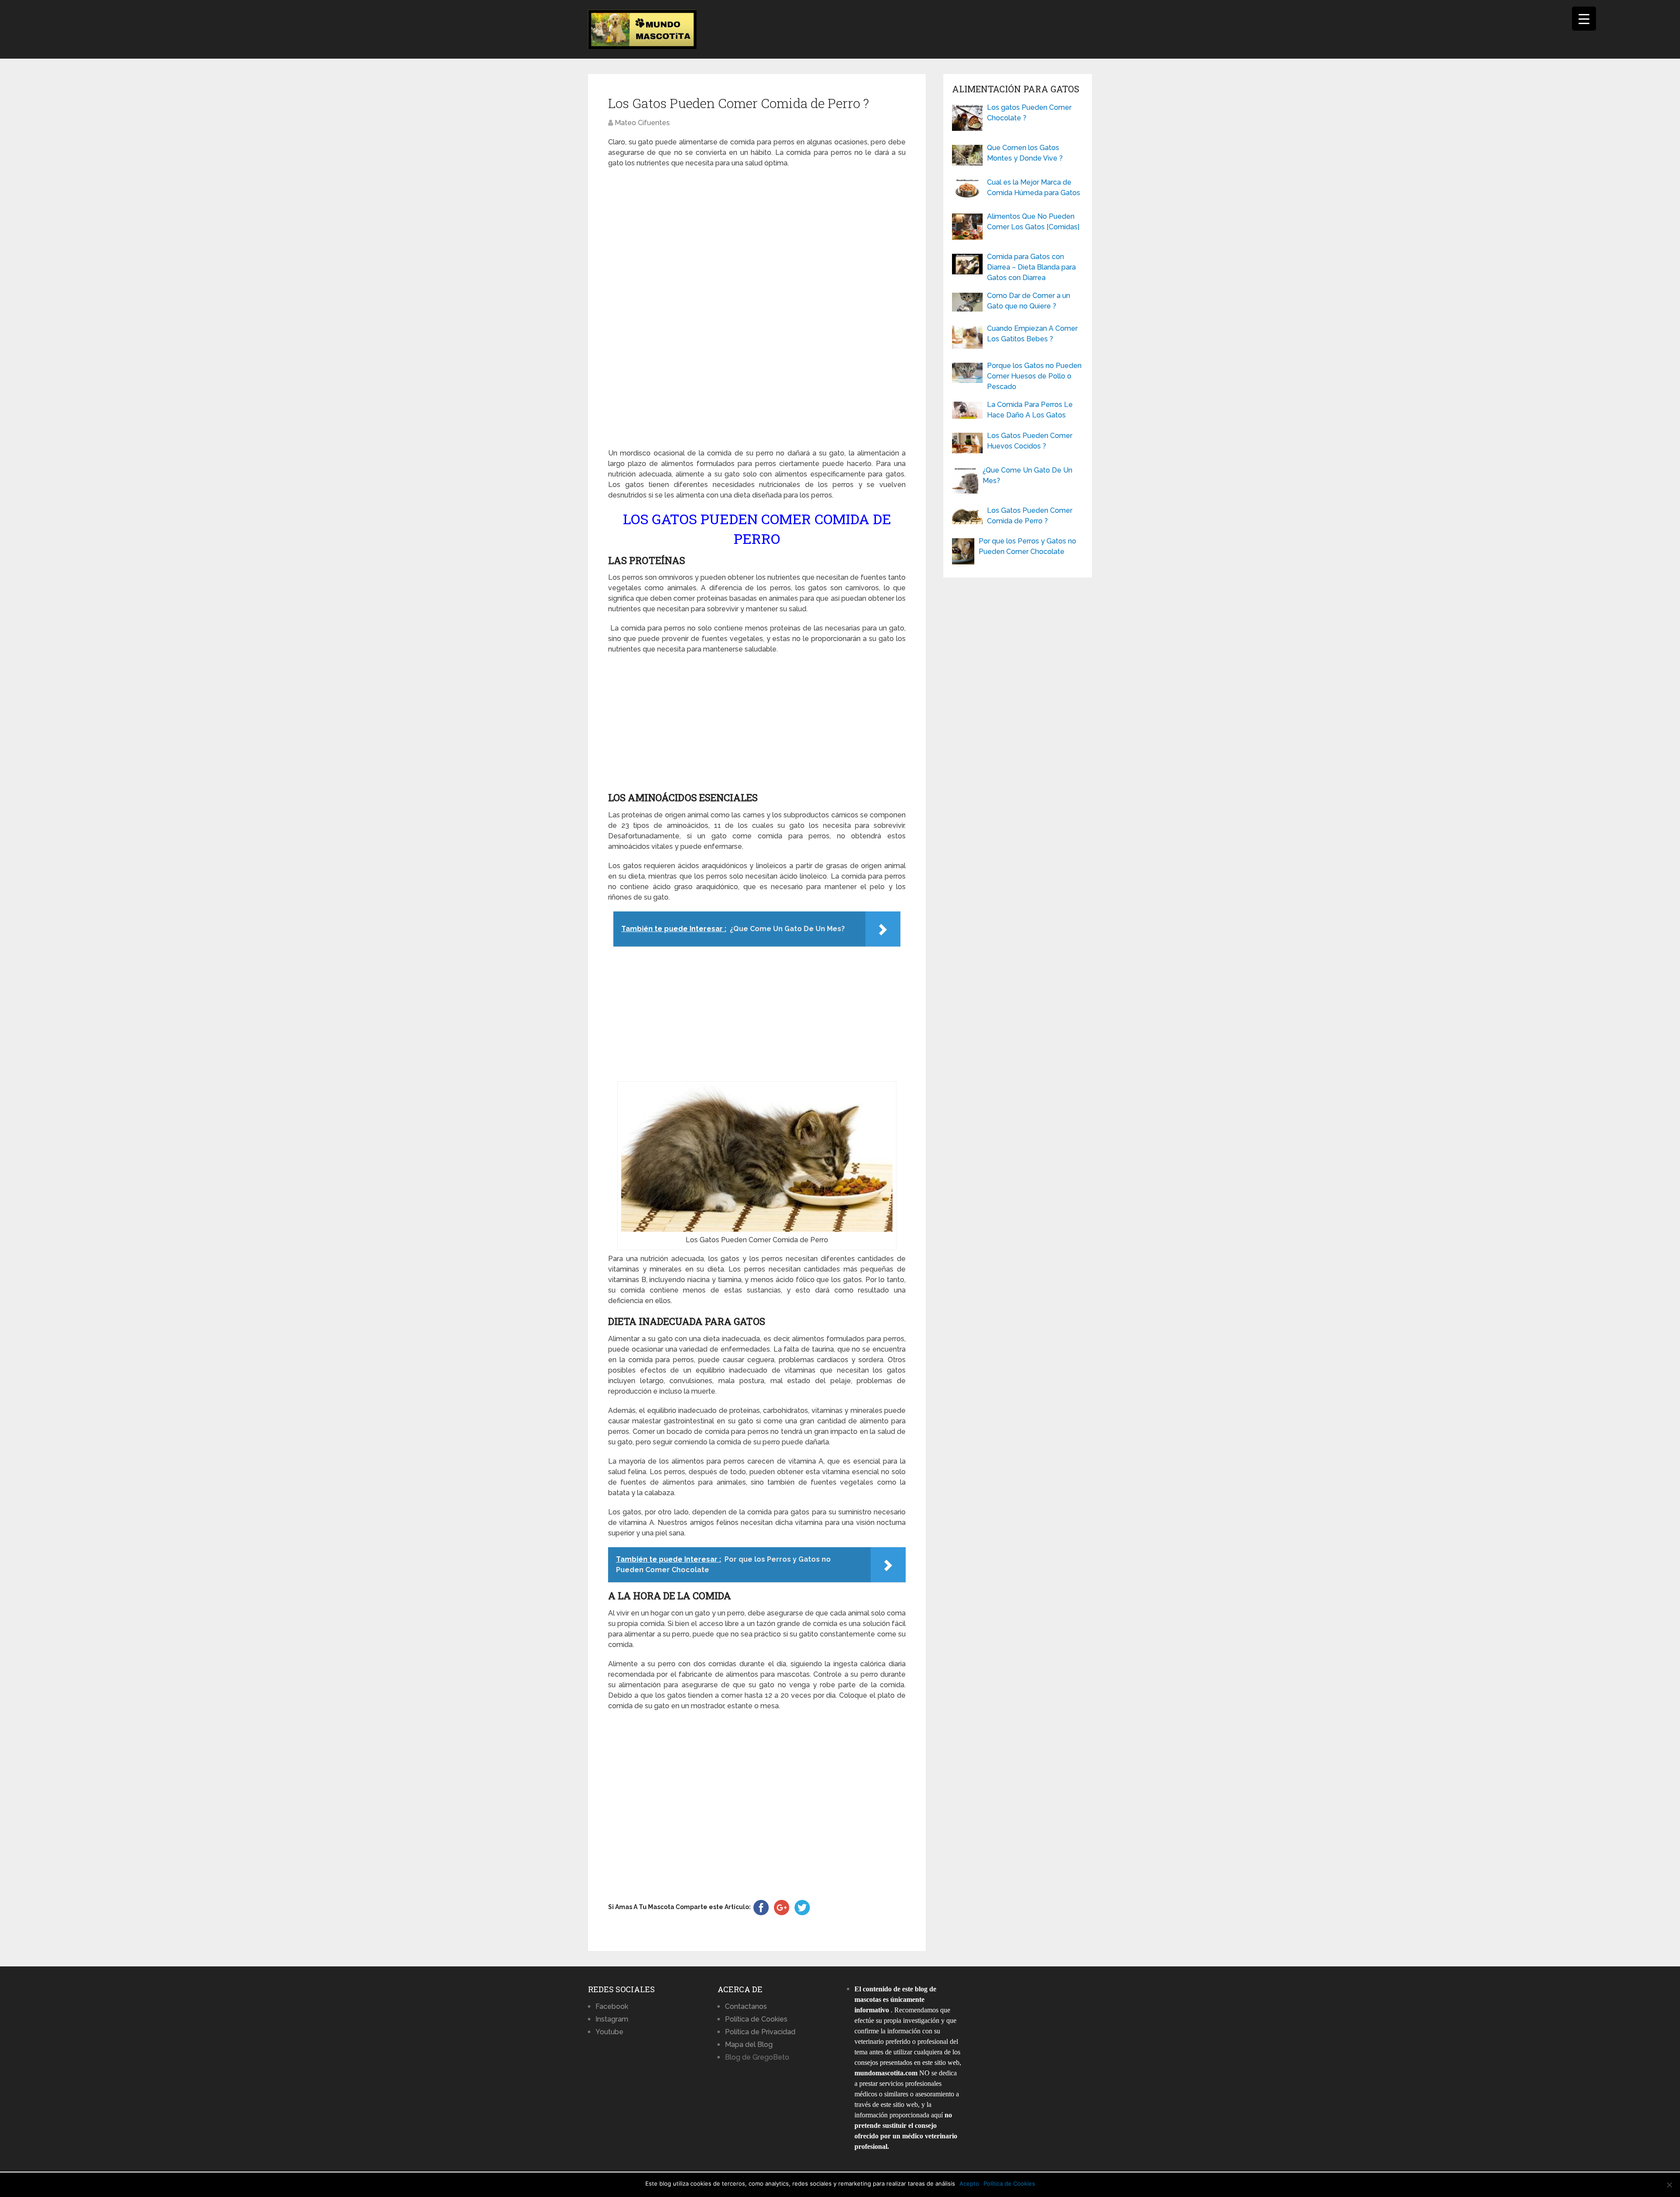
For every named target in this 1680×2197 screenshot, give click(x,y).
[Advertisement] (757, 308)
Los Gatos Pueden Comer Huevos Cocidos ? (1030, 441)
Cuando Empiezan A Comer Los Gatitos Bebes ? (1032, 334)
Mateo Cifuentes (642, 123)
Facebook (612, 2006)
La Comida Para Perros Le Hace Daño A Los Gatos (1030, 410)
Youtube (609, 2032)
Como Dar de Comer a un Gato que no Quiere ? (1029, 301)
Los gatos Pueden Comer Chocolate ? (1029, 113)
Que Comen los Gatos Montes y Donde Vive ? (1025, 153)
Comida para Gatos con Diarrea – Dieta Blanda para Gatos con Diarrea (1031, 267)
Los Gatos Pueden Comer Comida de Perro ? (1030, 516)
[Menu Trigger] (1584, 19)
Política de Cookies (756, 2019)
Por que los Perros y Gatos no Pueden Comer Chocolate (1027, 546)
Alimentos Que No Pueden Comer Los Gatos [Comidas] (1033, 222)
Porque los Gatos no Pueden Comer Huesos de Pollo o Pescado (1034, 376)
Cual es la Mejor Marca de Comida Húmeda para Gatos (1034, 187)
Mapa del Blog (749, 2045)
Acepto (969, 2183)
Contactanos (746, 2006)
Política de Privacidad (760, 2032)
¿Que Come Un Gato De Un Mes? (1027, 475)
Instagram (612, 2019)
